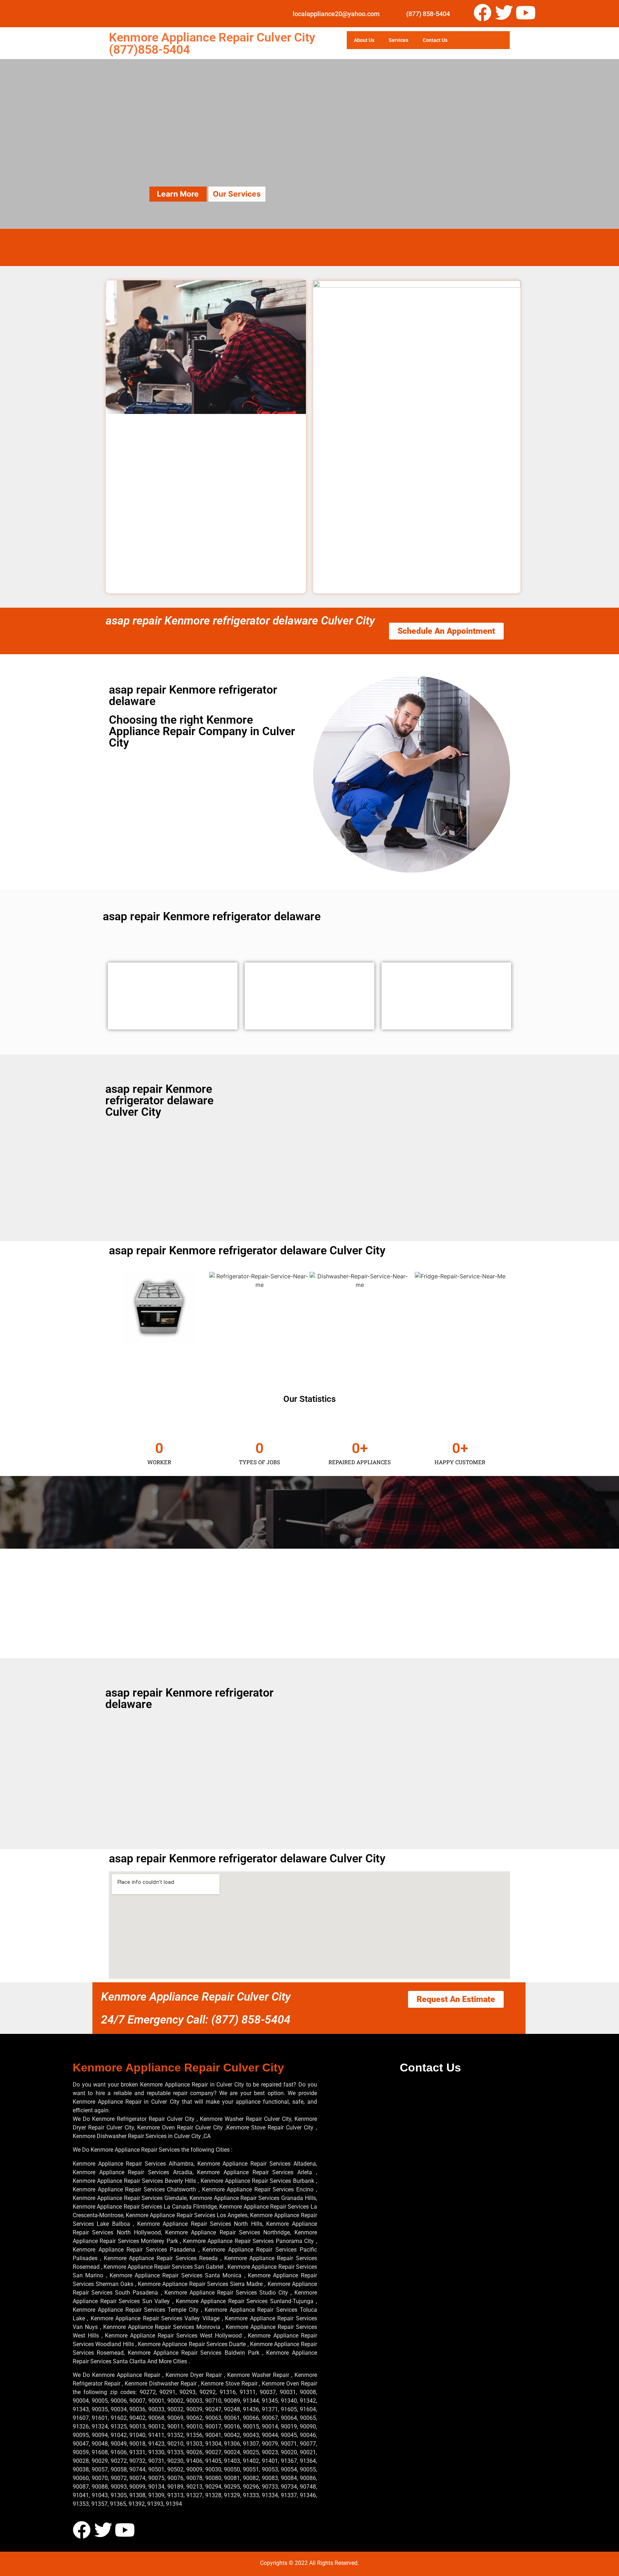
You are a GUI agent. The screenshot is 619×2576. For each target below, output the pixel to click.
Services (399, 40)
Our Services (237, 194)
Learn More (178, 194)
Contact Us (435, 40)
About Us (364, 40)
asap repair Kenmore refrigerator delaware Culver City (240, 621)
